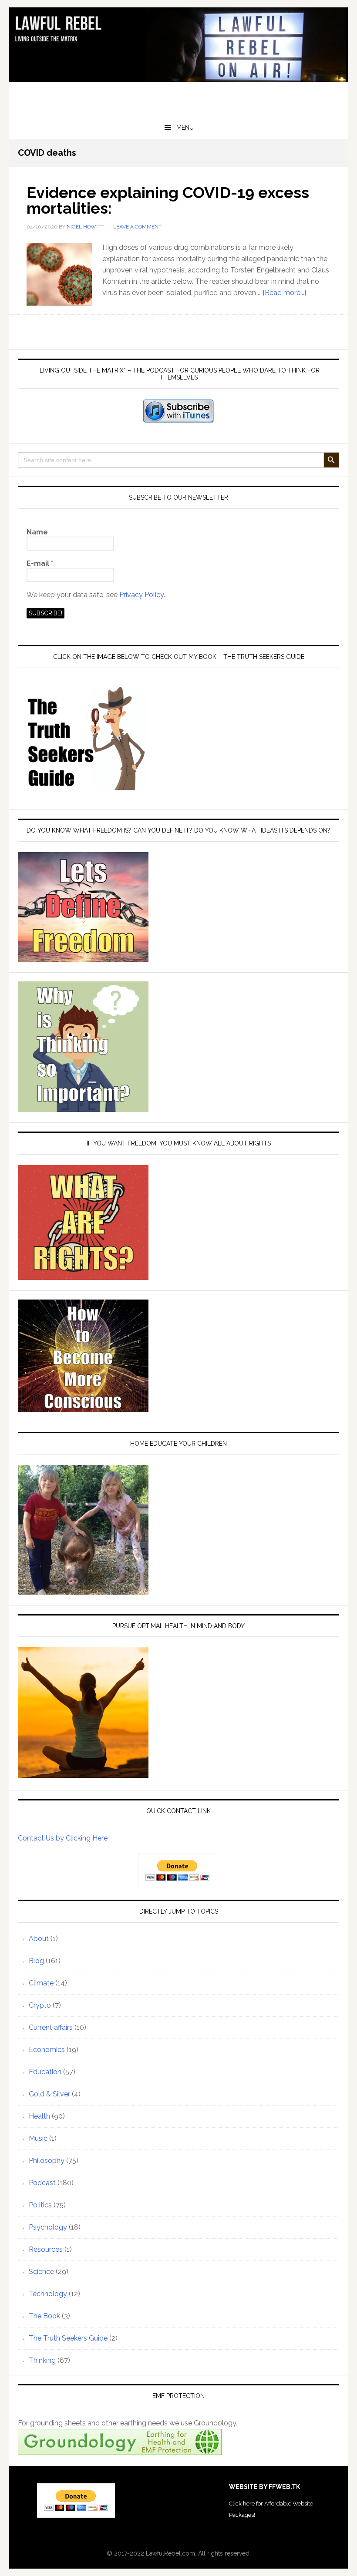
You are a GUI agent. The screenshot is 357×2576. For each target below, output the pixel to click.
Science (41, 2272)
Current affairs (51, 2027)
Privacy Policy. (142, 595)
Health (39, 2116)
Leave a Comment (137, 227)
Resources (46, 2249)
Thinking (42, 2360)
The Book (44, 2316)
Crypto (40, 2005)
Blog (36, 1961)
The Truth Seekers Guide (68, 2338)
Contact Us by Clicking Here (63, 1838)
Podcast (42, 2183)
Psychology (48, 2227)
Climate (41, 1983)
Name (37, 532)
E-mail (40, 563)
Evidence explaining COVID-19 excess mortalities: (168, 200)
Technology (48, 2294)
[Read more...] (284, 293)
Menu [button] (185, 128)
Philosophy (47, 2161)
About (39, 1939)
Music (38, 2138)
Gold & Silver (49, 2094)
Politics (40, 2205)
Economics (47, 2050)
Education (45, 2072)
